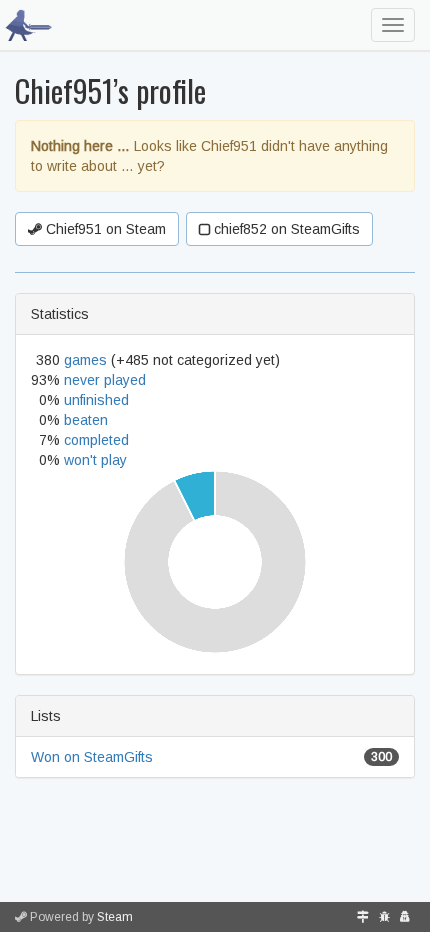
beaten (86, 420)
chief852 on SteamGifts (285, 229)
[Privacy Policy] (405, 917)
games (85, 360)
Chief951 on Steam (104, 229)
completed (96, 440)
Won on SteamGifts (92, 757)
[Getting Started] (363, 917)
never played (105, 380)
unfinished (96, 400)
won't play (95, 460)
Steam (115, 917)
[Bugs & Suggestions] (384, 917)
